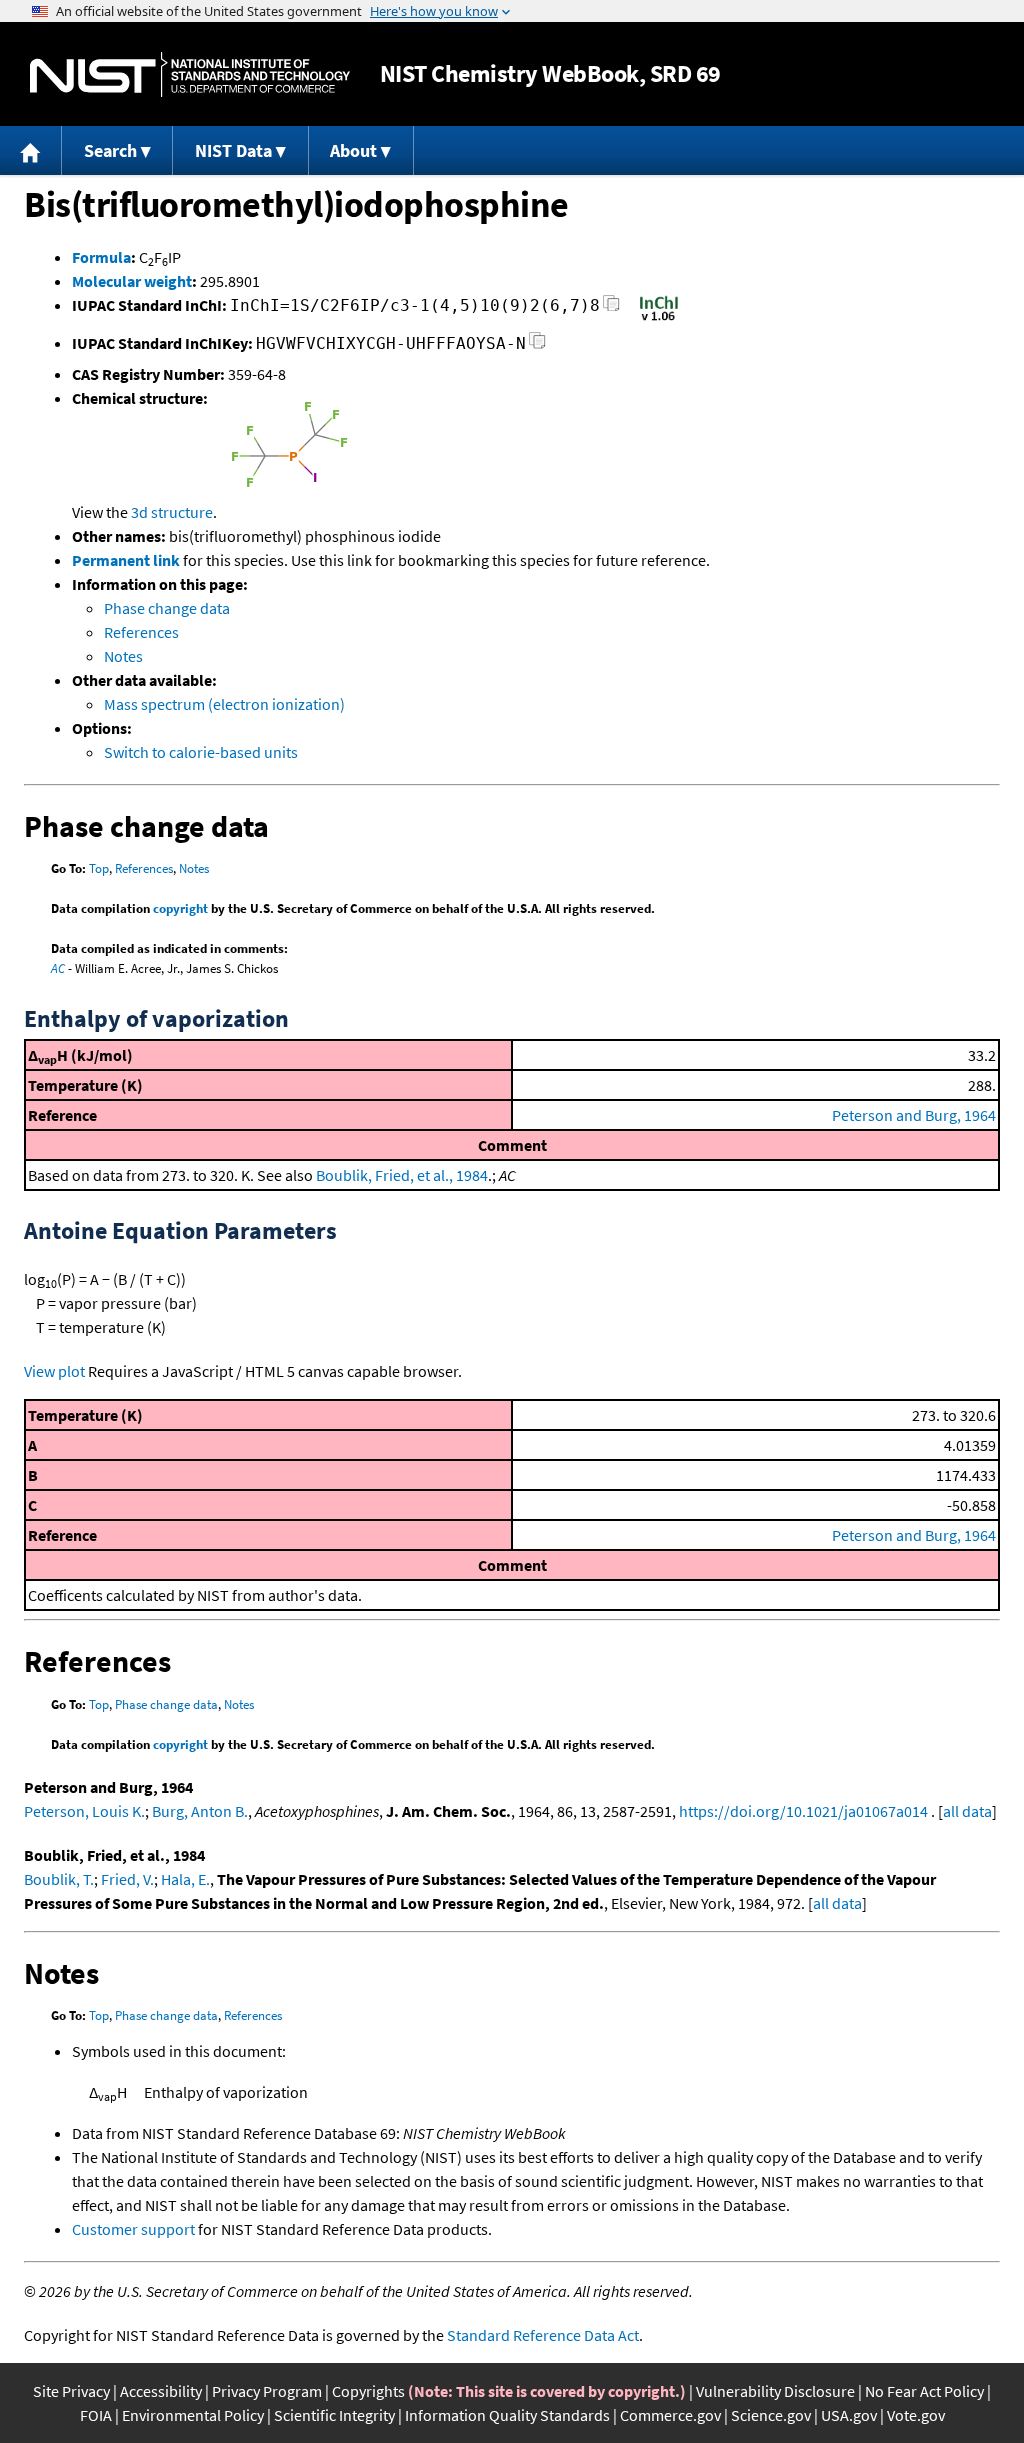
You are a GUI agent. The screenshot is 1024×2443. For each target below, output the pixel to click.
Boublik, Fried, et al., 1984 (402, 1175)
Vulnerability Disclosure (775, 2391)
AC (58, 968)
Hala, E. (185, 1879)
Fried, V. (127, 1879)
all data (967, 1811)
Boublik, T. (59, 1879)
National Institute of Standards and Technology (190, 74)
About (353, 150)
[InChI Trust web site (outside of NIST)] (659, 319)
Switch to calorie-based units (201, 752)
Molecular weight (132, 281)
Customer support (133, 2229)
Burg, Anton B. (200, 1811)
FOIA (96, 2415)
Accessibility (161, 2391)
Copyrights (368, 2391)
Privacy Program (267, 2391)
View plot (54, 1371)
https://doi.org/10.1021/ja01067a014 (803, 1811)
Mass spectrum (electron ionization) (224, 704)
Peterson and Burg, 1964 (914, 1115)
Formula (101, 257)
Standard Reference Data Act (543, 2335)
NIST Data (233, 150)
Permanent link (126, 560)
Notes (123, 656)
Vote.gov (916, 2415)
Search (110, 150)
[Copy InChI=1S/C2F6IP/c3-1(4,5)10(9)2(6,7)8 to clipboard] (611, 308)
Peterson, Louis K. (84, 1811)
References (141, 632)
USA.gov (849, 2415)
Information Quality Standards (507, 2415)
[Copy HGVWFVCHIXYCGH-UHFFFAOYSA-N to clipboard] (537, 346)
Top (99, 868)
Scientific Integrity (334, 2415)
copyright (180, 908)
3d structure (172, 512)
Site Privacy (71, 2391)
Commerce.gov (670, 2415)
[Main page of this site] (31, 150)
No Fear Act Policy (924, 2391)
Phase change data (167, 608)
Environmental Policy (193, 2415)
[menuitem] (31, 150)
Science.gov (771, 2415)
